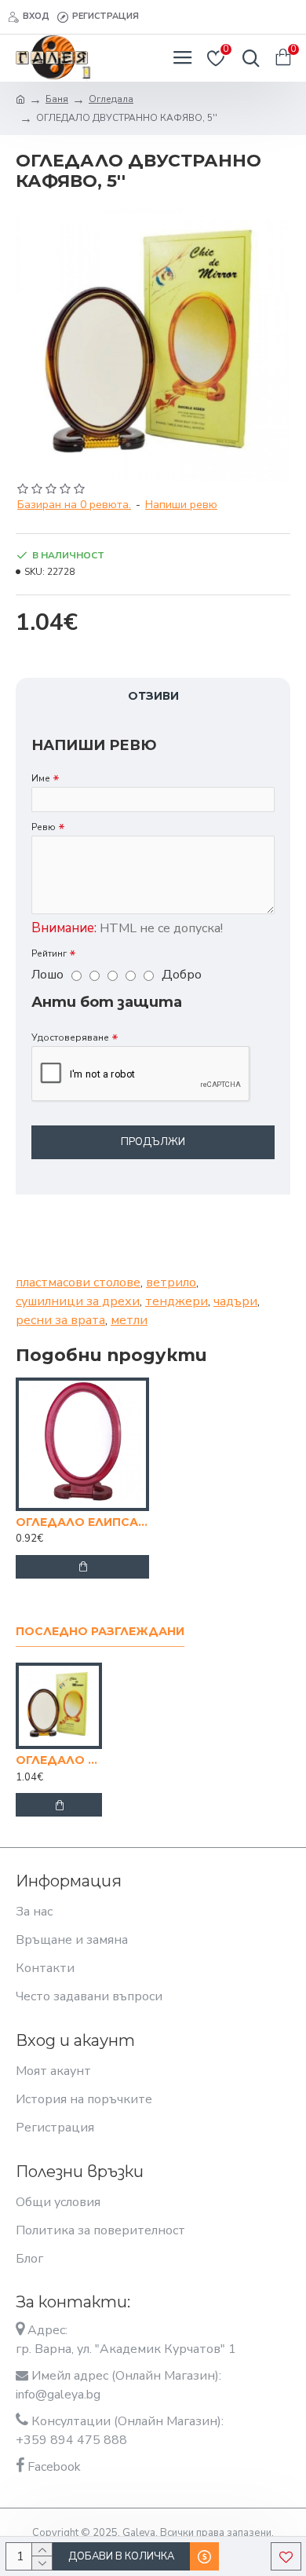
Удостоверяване (70, 1037)
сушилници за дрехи (78, 1301)
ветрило (171, 1283)
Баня (57, 99)
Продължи (153, 1142)
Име (41, 778)
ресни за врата (60, 1320)
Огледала (111, 99)
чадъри (235, 1301)
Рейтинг (49, 953)
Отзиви (153, 696)
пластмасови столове (78, 1283)
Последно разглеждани (100, 1632)
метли (129, 1320)
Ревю (44, 827)
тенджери (177, 1301)
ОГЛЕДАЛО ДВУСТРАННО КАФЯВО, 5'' (59, 1760)
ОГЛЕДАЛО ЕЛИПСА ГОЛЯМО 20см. (82, 1522)
